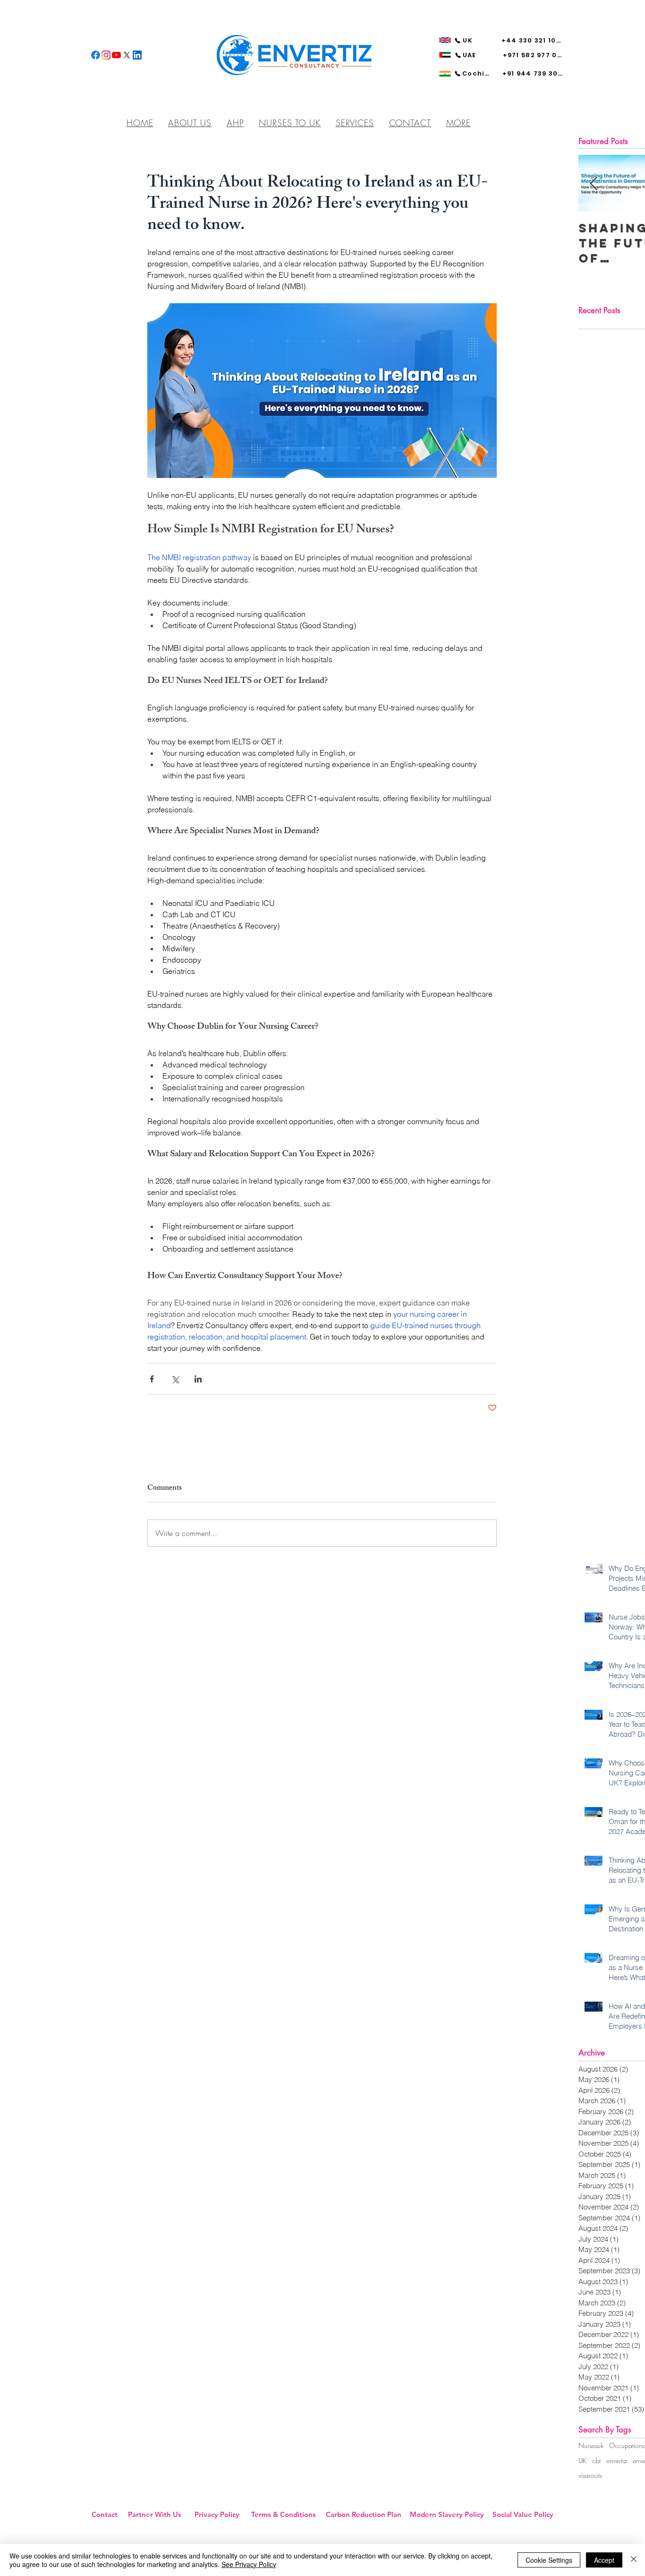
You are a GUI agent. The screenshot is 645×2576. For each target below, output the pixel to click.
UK (582, 2461)
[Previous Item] (594, 184)
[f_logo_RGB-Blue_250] (96, 55)
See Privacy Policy (249, 2564)
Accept (604, 2560)
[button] (458, 123)
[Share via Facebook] (152, 1379)
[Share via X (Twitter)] (175, 1379)
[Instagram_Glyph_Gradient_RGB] (106, 55)
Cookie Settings (549, 2560)
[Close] (634, 2560)
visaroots (590, 2475)
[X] (127, 55)
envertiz (617, 2461)
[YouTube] (116, 55)
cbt (596, 2461)
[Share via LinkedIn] (198, 1379)
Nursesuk (591, 2445)
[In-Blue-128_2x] (137, 55)
